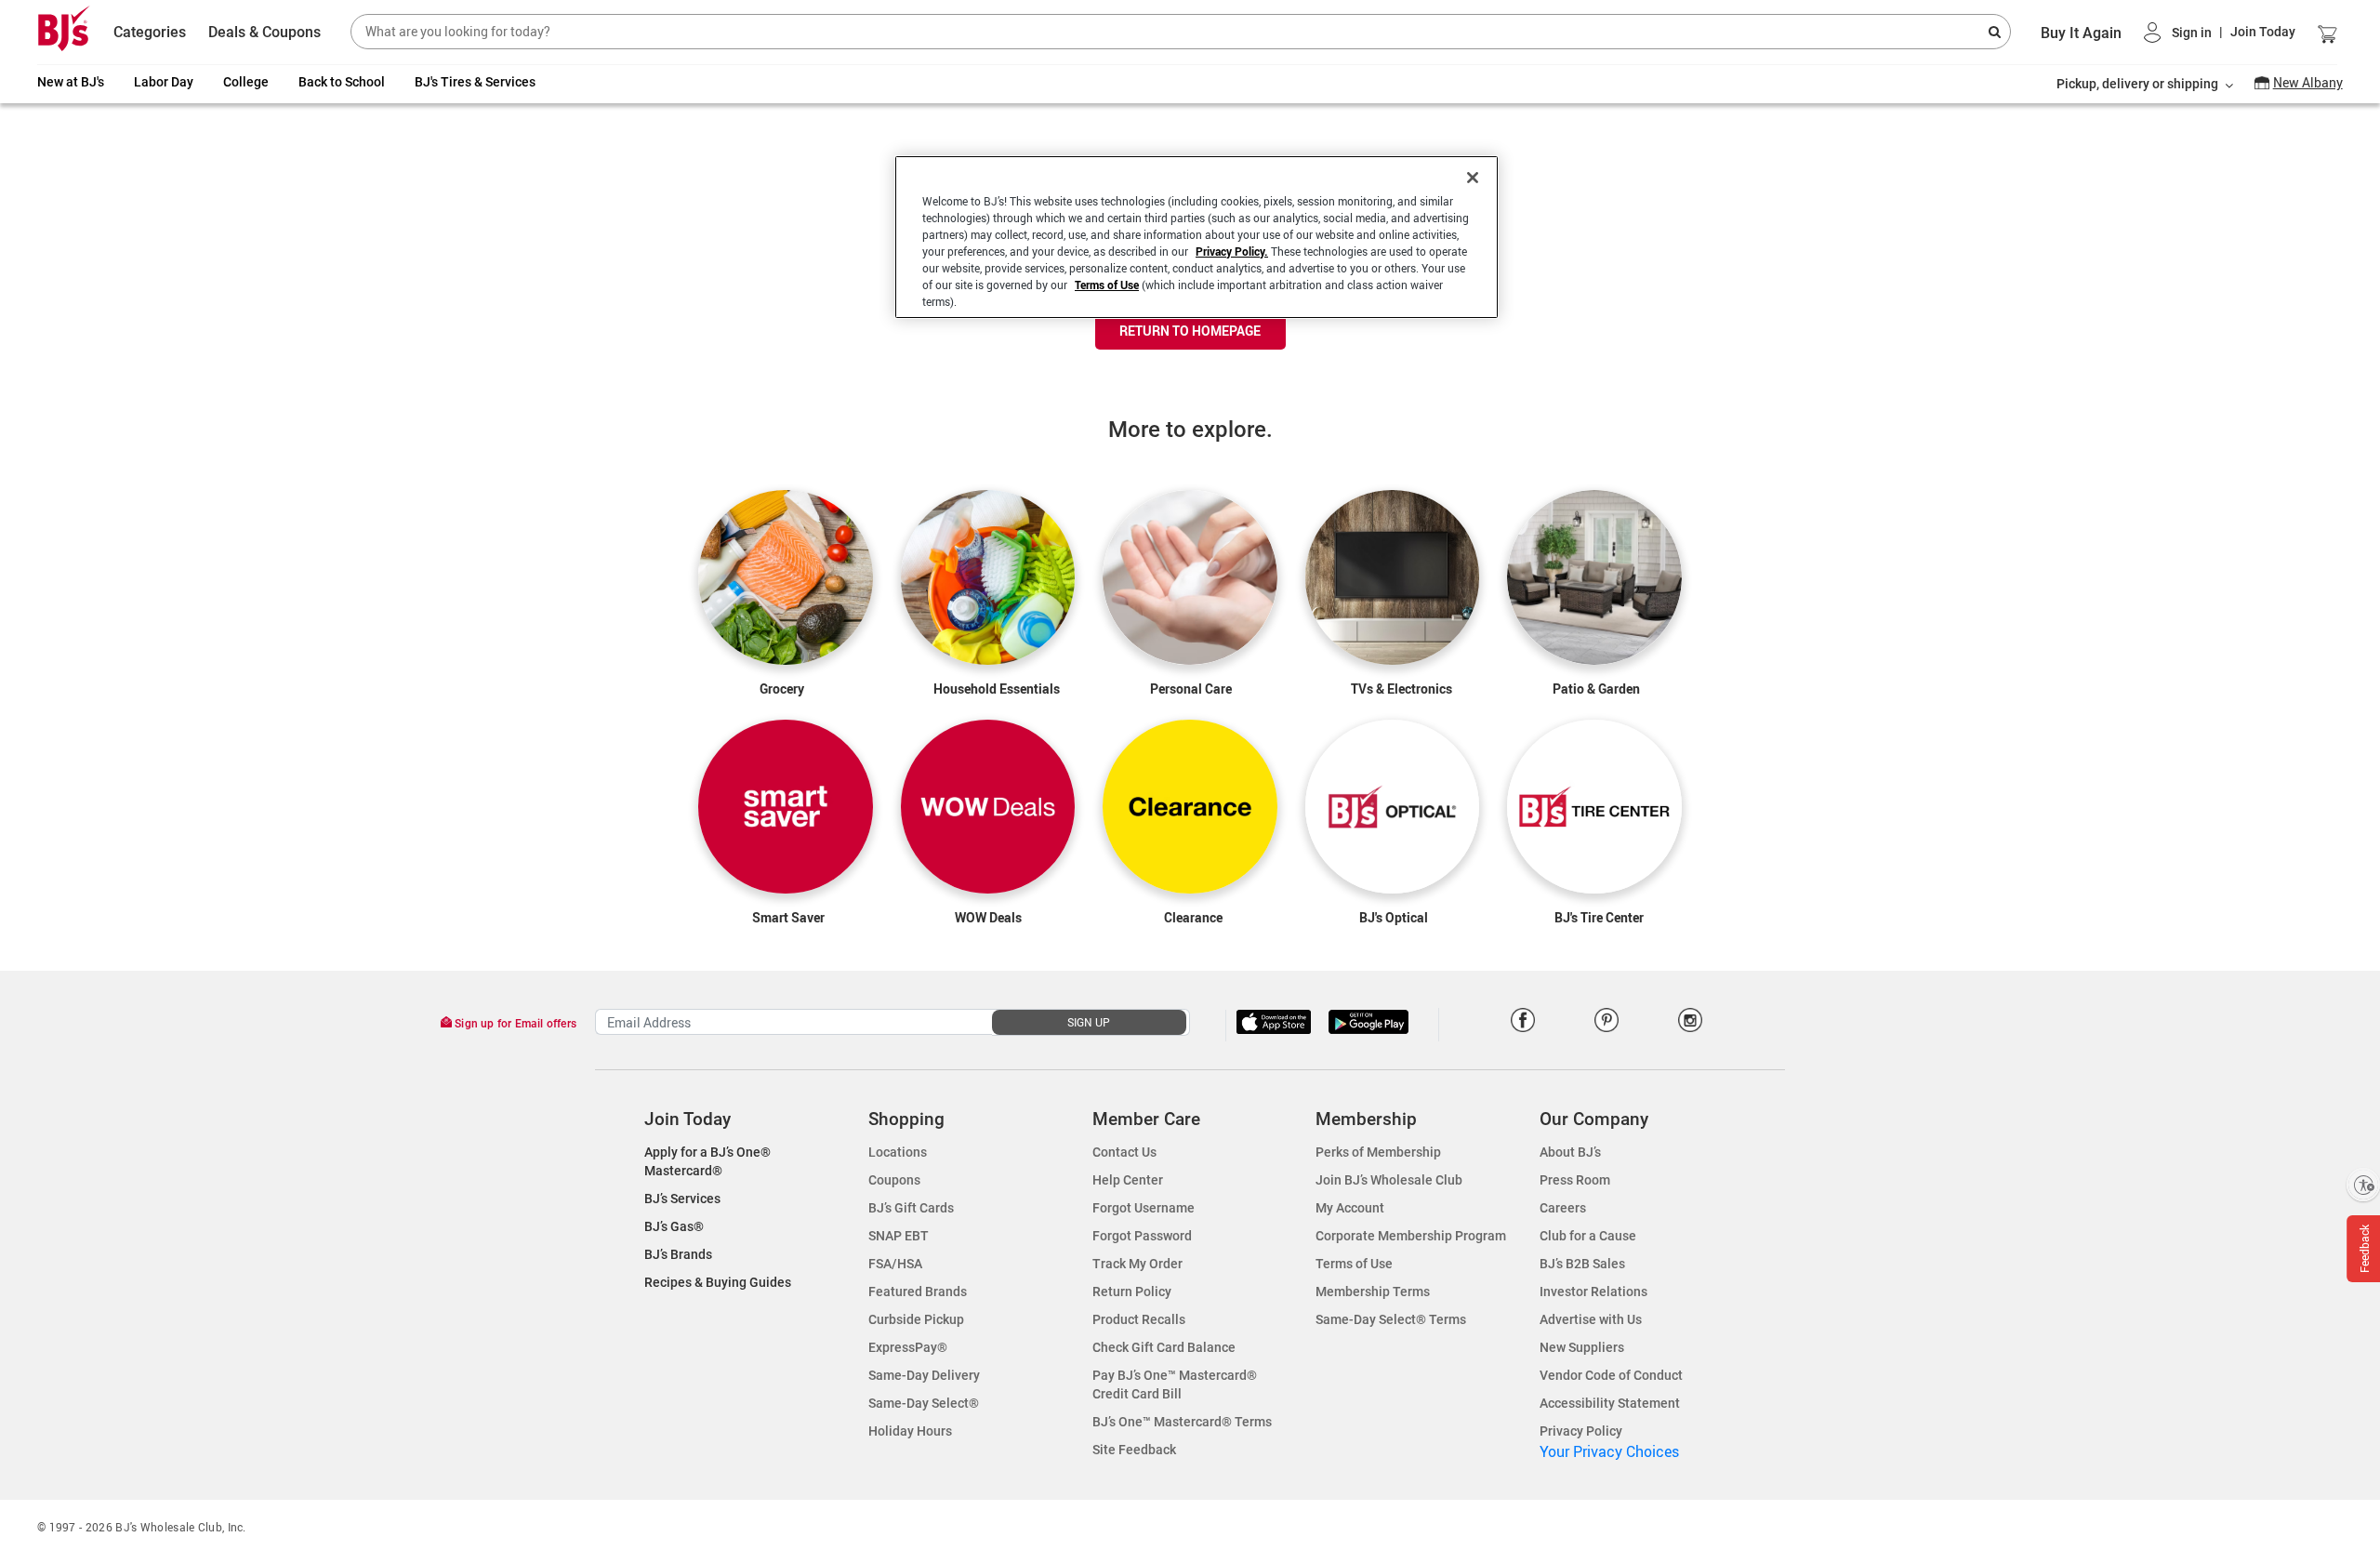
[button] (2220, 32)
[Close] (1473, 178)
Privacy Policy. (1232, 251)
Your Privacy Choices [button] (1609, 1451)
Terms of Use (1107, 285)
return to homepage (1190, 331)
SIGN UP (1089, 1022)
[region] (1197, 237)
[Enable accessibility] (2363, 1185)
